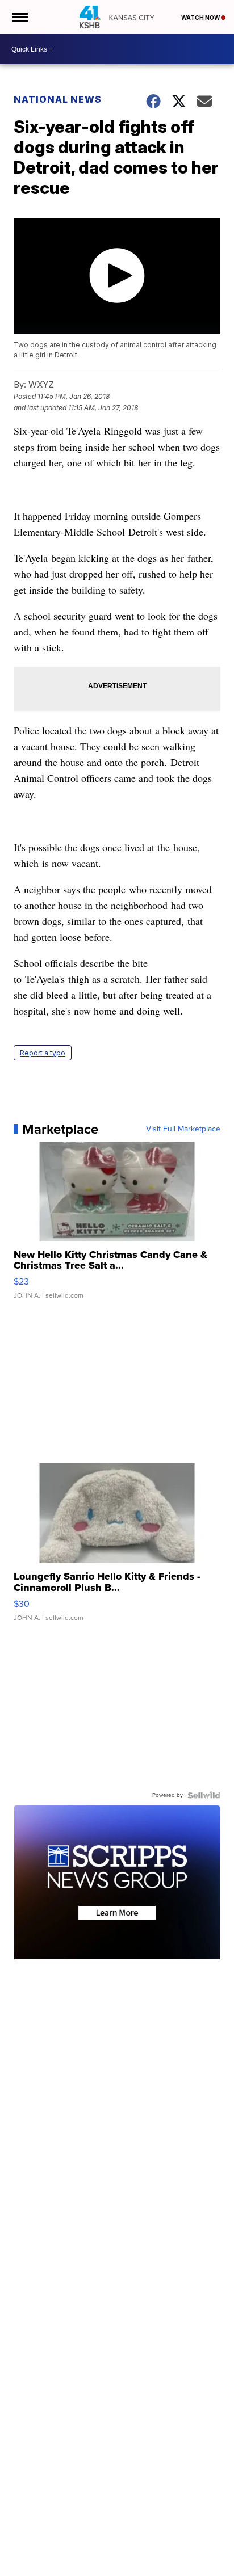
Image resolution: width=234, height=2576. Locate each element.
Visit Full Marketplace (183, 1129)
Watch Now (201, 18)
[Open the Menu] (19, 17)
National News (58, 99)
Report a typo (43, 1053)
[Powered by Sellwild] (204, 1795)
